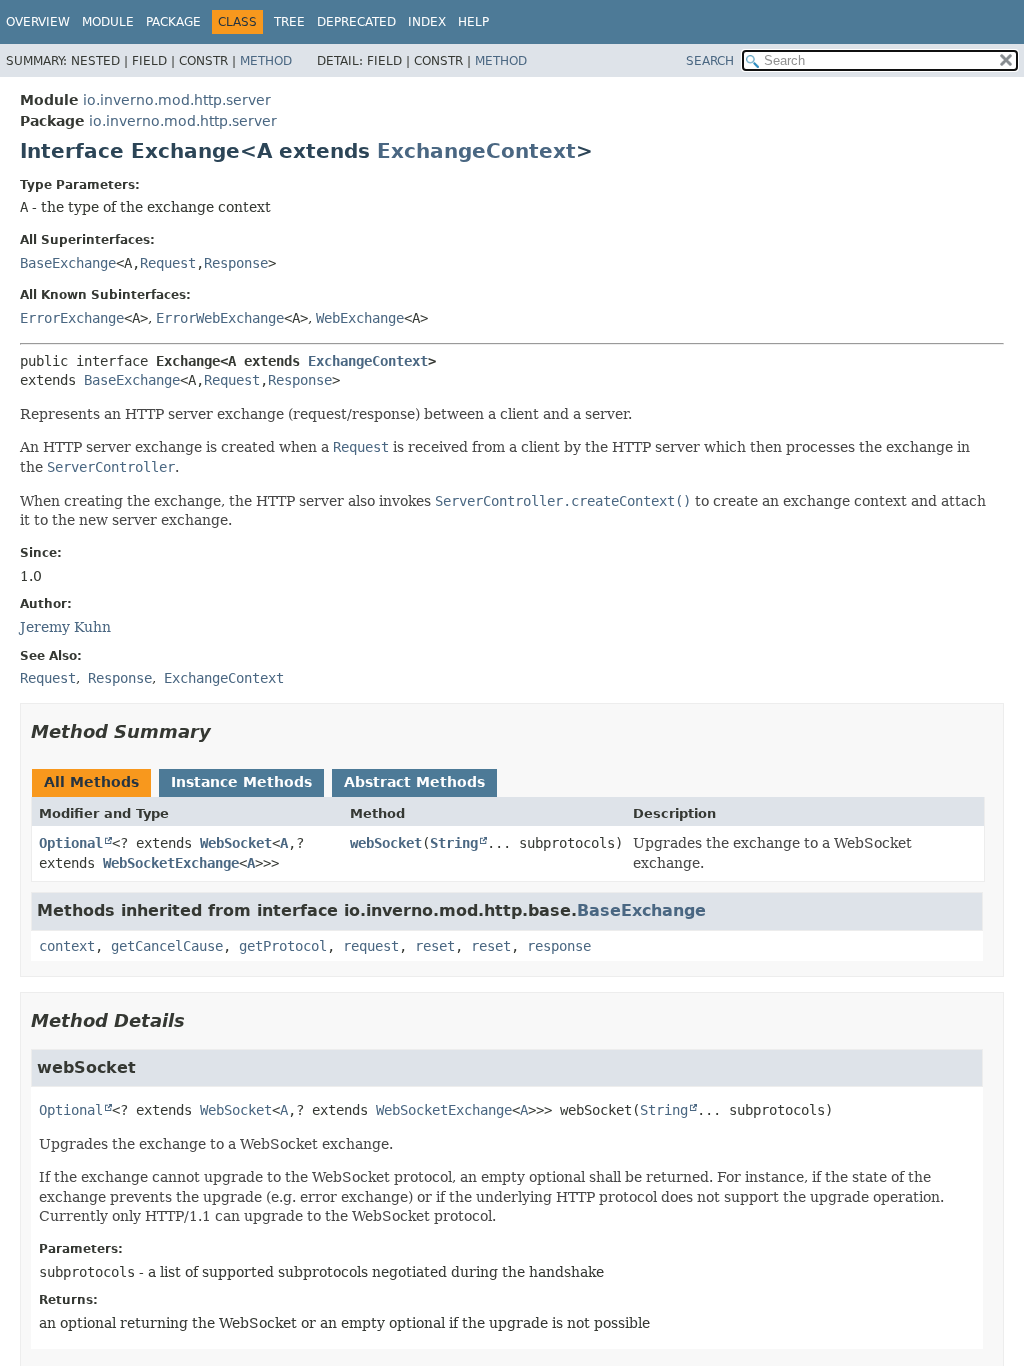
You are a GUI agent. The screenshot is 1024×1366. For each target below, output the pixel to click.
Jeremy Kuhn (65, 627)
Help (473, 22)
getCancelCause (167, 946)
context (67, 946)
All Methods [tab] (91, 782)
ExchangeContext (476, 151)
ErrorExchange (72, 318)
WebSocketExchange (171, 863)
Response (236, 263)
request (371, 946)
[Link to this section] (225, 731)
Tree (289, 22)
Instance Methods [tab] (241, 782)
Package (173, 22)
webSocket (386, 843)
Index (427, 22)
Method (266, 61)
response (559, 946)
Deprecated (356, 22)
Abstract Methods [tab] (414, 782)
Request (168, 263)
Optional (71, 843)
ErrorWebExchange (220, 318)
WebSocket (236, 843)
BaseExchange (68, 263)
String (454, 843)
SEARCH (710, 61)
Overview (38, 22)
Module (108, 22)
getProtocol (283, 946)
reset (435, 946)
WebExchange (360, 318)
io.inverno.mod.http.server (177, 100)
